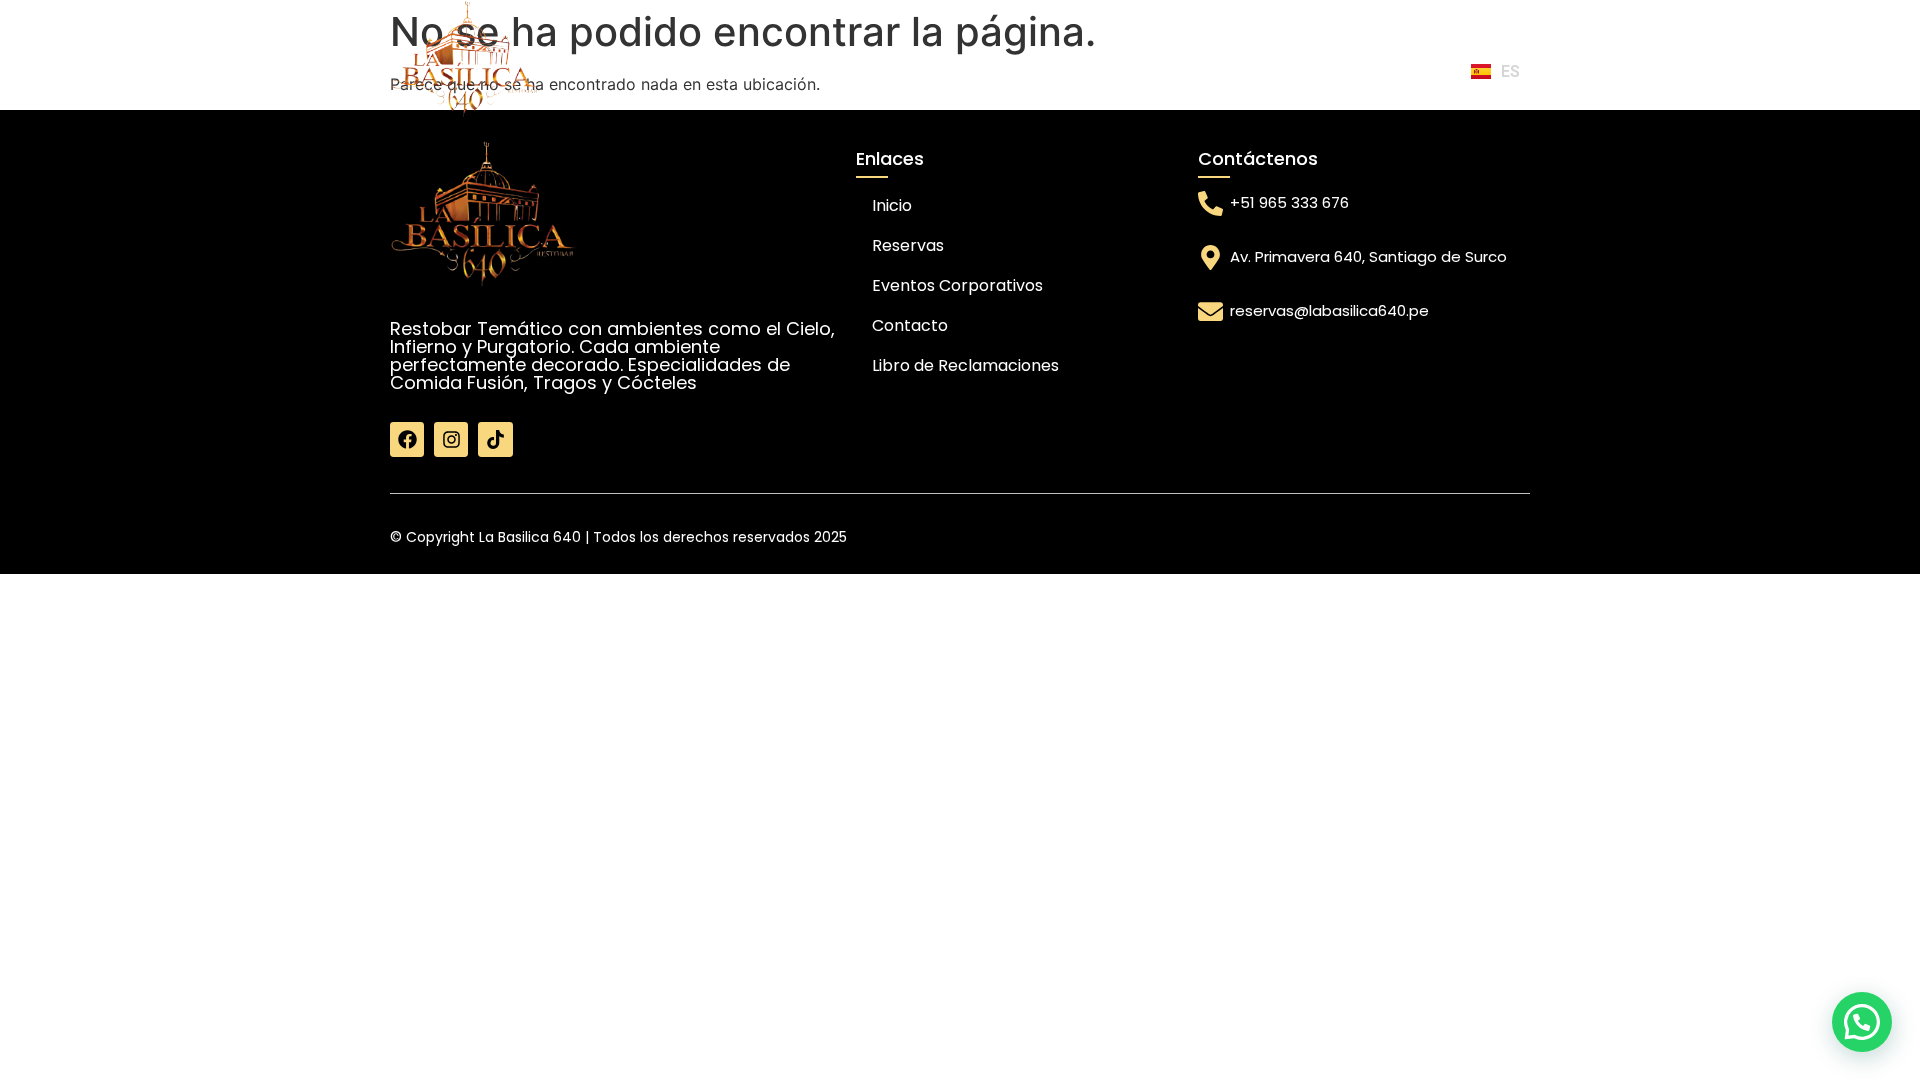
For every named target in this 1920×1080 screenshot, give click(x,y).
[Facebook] (407, 439)
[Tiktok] (495, 439)
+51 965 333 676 (1289, 202)
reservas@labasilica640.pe (1329, 310)
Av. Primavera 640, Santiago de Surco (1368, 256)
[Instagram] (451, 439)
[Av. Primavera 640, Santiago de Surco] (1210, 257)
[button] (1862, 1022)
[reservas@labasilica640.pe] (1210, 311)
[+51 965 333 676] (1210, 203)
